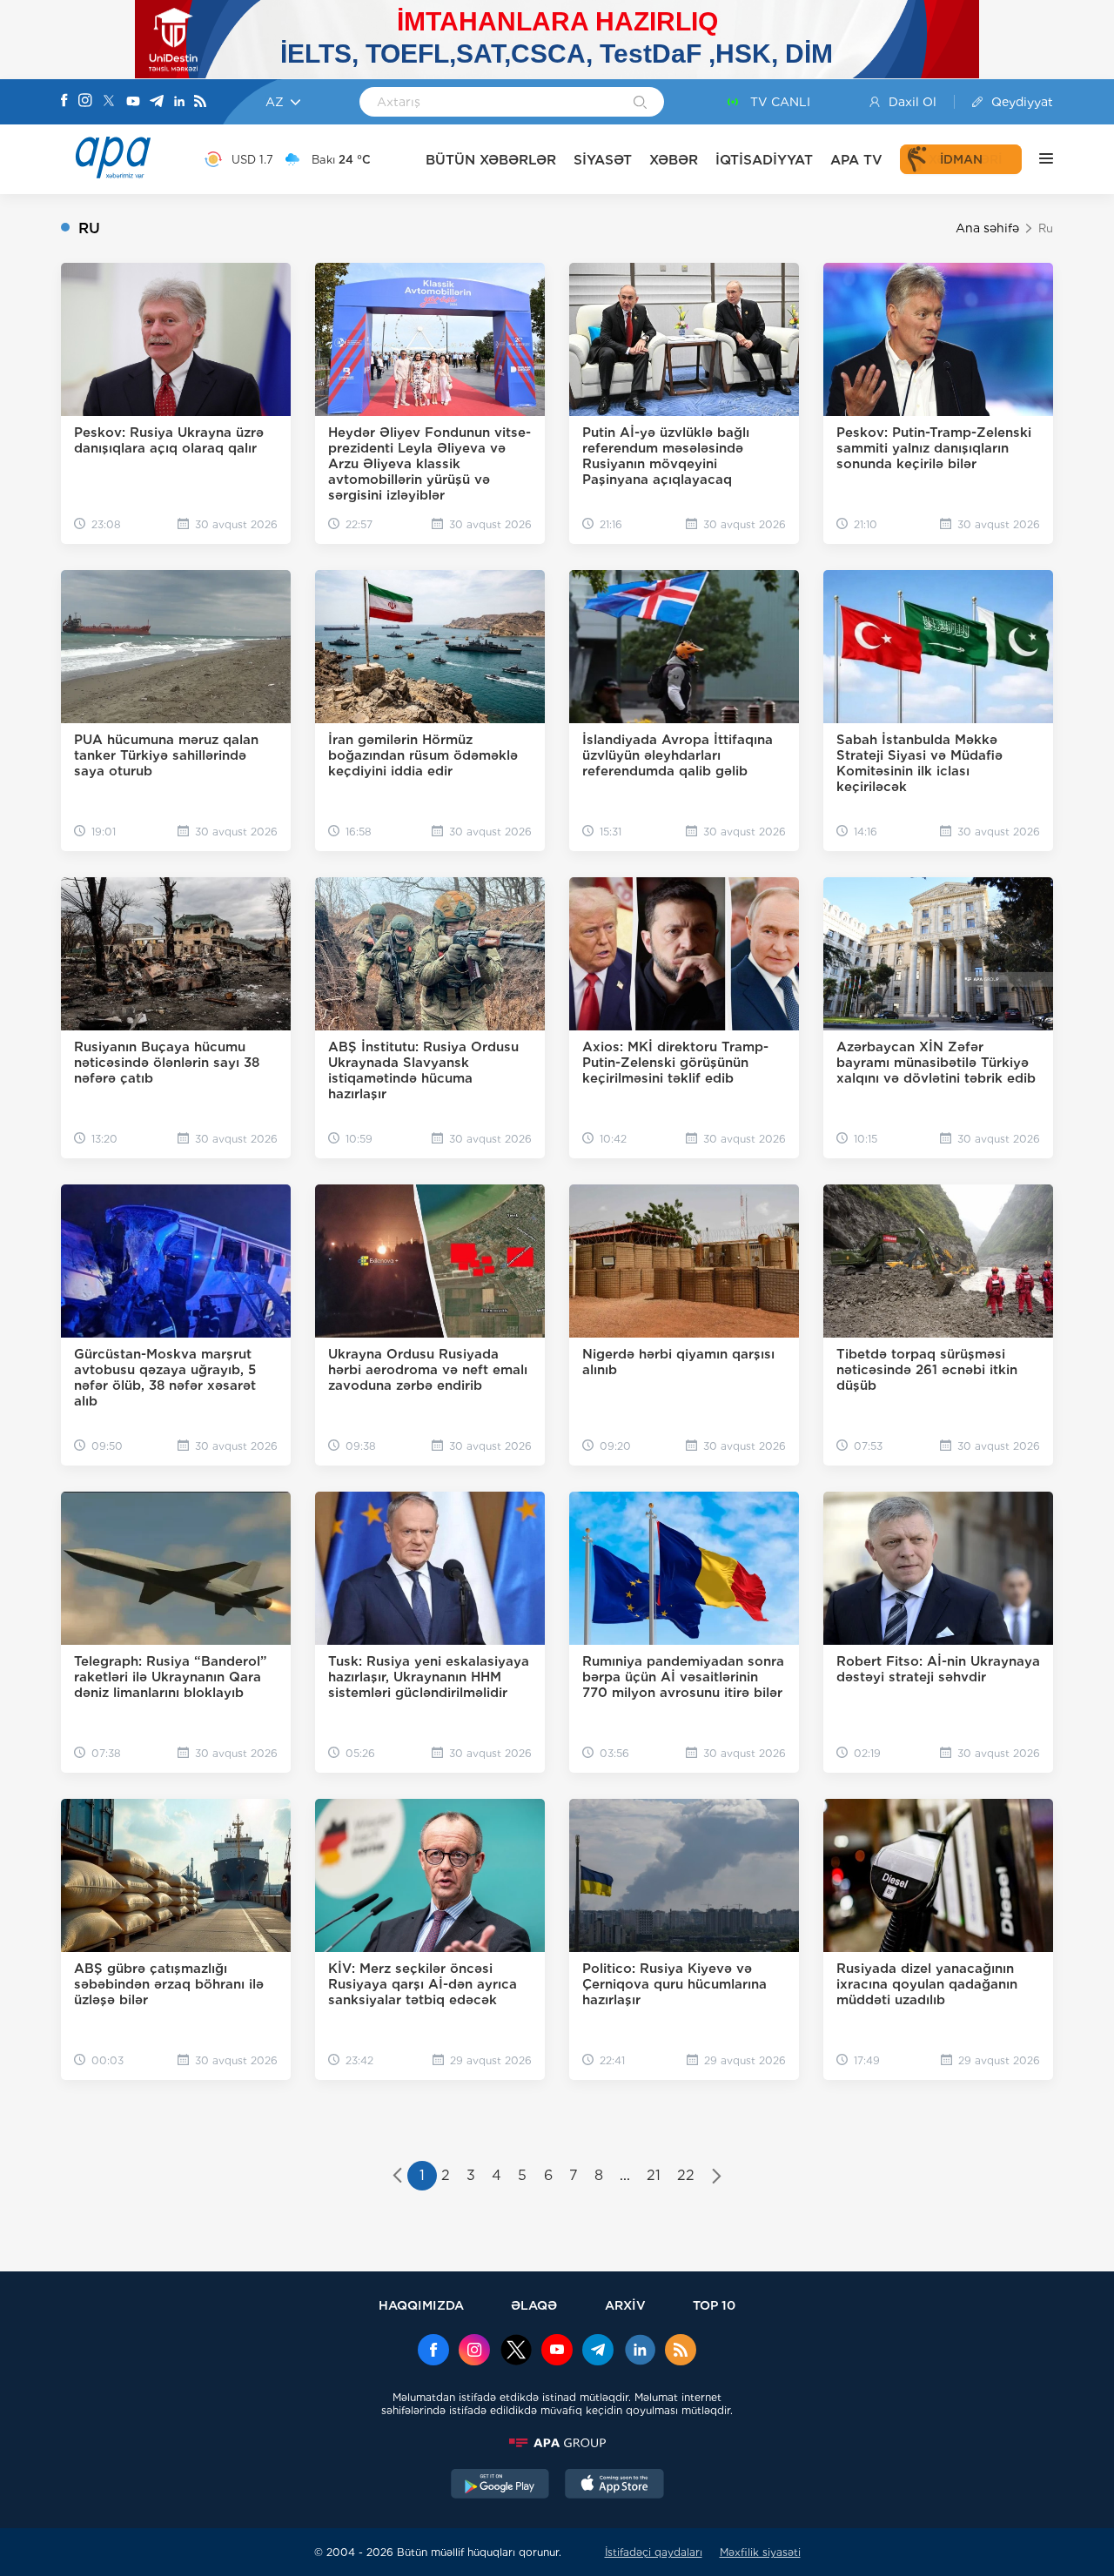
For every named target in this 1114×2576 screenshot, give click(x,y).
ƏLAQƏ (534, 2305)
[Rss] (200, 102)
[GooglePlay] (500, 2485)
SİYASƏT (603, 160)
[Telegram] (157, 102)
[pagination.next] (717, 2177)
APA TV (856, 160)
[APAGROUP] (557, 2443)
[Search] (640, 104)
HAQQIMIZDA (421, 2305)
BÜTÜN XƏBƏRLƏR (491, 160)
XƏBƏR (674, 160)
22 (686, 2175)
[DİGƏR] (1037, 159)
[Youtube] (133, 102)
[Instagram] (85, 102)
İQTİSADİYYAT (764, 160)
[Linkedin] (179, 102)
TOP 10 (714, 2305)
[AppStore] (614, 2485)
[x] (516, 2351)
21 (654, 2175)
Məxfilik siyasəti (760, 2552)
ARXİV (625, 2305)
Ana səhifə (987, 228)
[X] (109, 102)
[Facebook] (64, 102)
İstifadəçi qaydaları (654, 2552)
